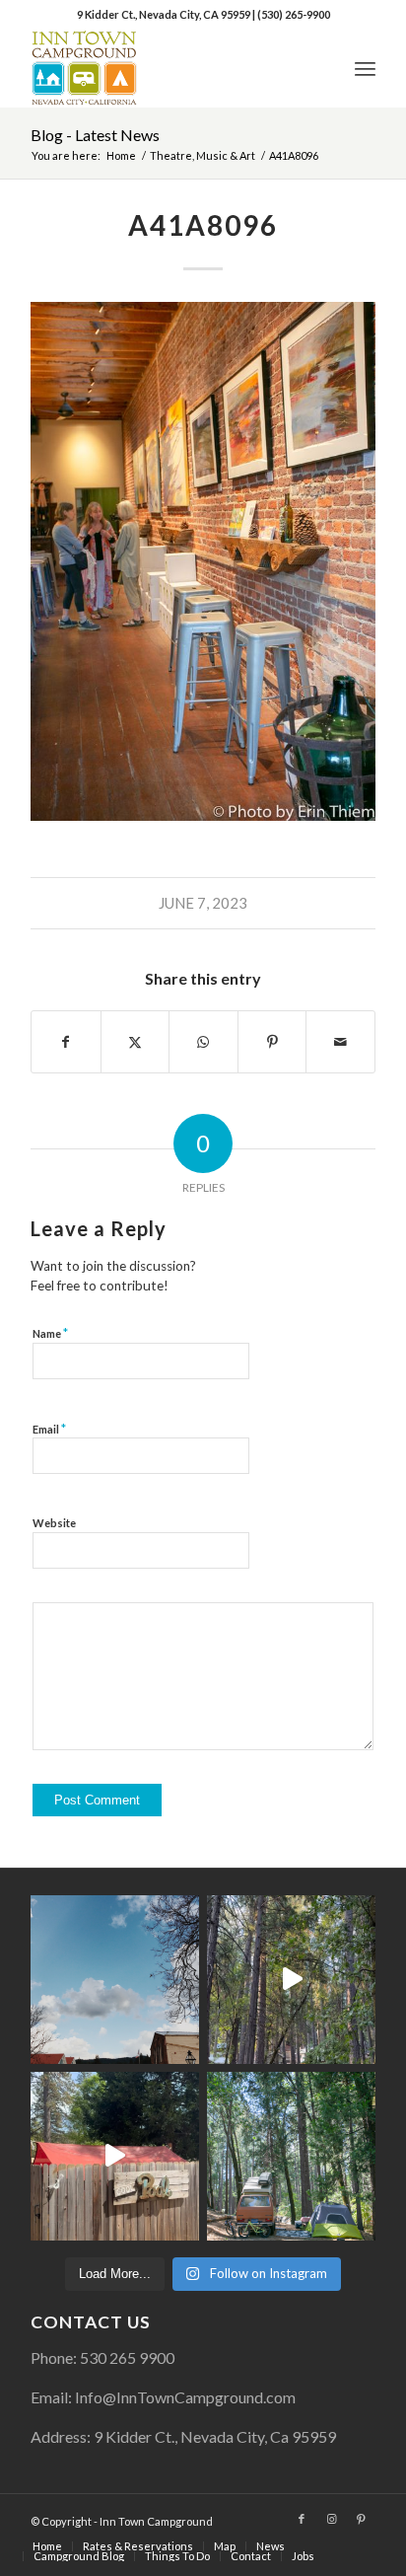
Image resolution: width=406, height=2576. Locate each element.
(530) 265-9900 (294, 14)
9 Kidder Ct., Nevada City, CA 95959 (165, 14)
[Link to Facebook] (302, 2519)
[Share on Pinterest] (272, 1042)
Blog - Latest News (95, 135)
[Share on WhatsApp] (203, 1042)
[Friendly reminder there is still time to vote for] (291, 2156)
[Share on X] (135, 1042)
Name (50, 1333)
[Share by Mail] (340, 1042)
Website (54, 1523)
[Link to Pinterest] (361, 2519)
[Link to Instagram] (331, 2519)
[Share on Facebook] (66, 1042)
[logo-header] (169, 68)
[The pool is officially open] (115, 2156)
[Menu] (365, 68)
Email (49, 1429)
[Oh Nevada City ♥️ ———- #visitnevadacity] (115, 1980)
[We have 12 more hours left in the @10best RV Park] (291, 1980)
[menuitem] (365, 68)
